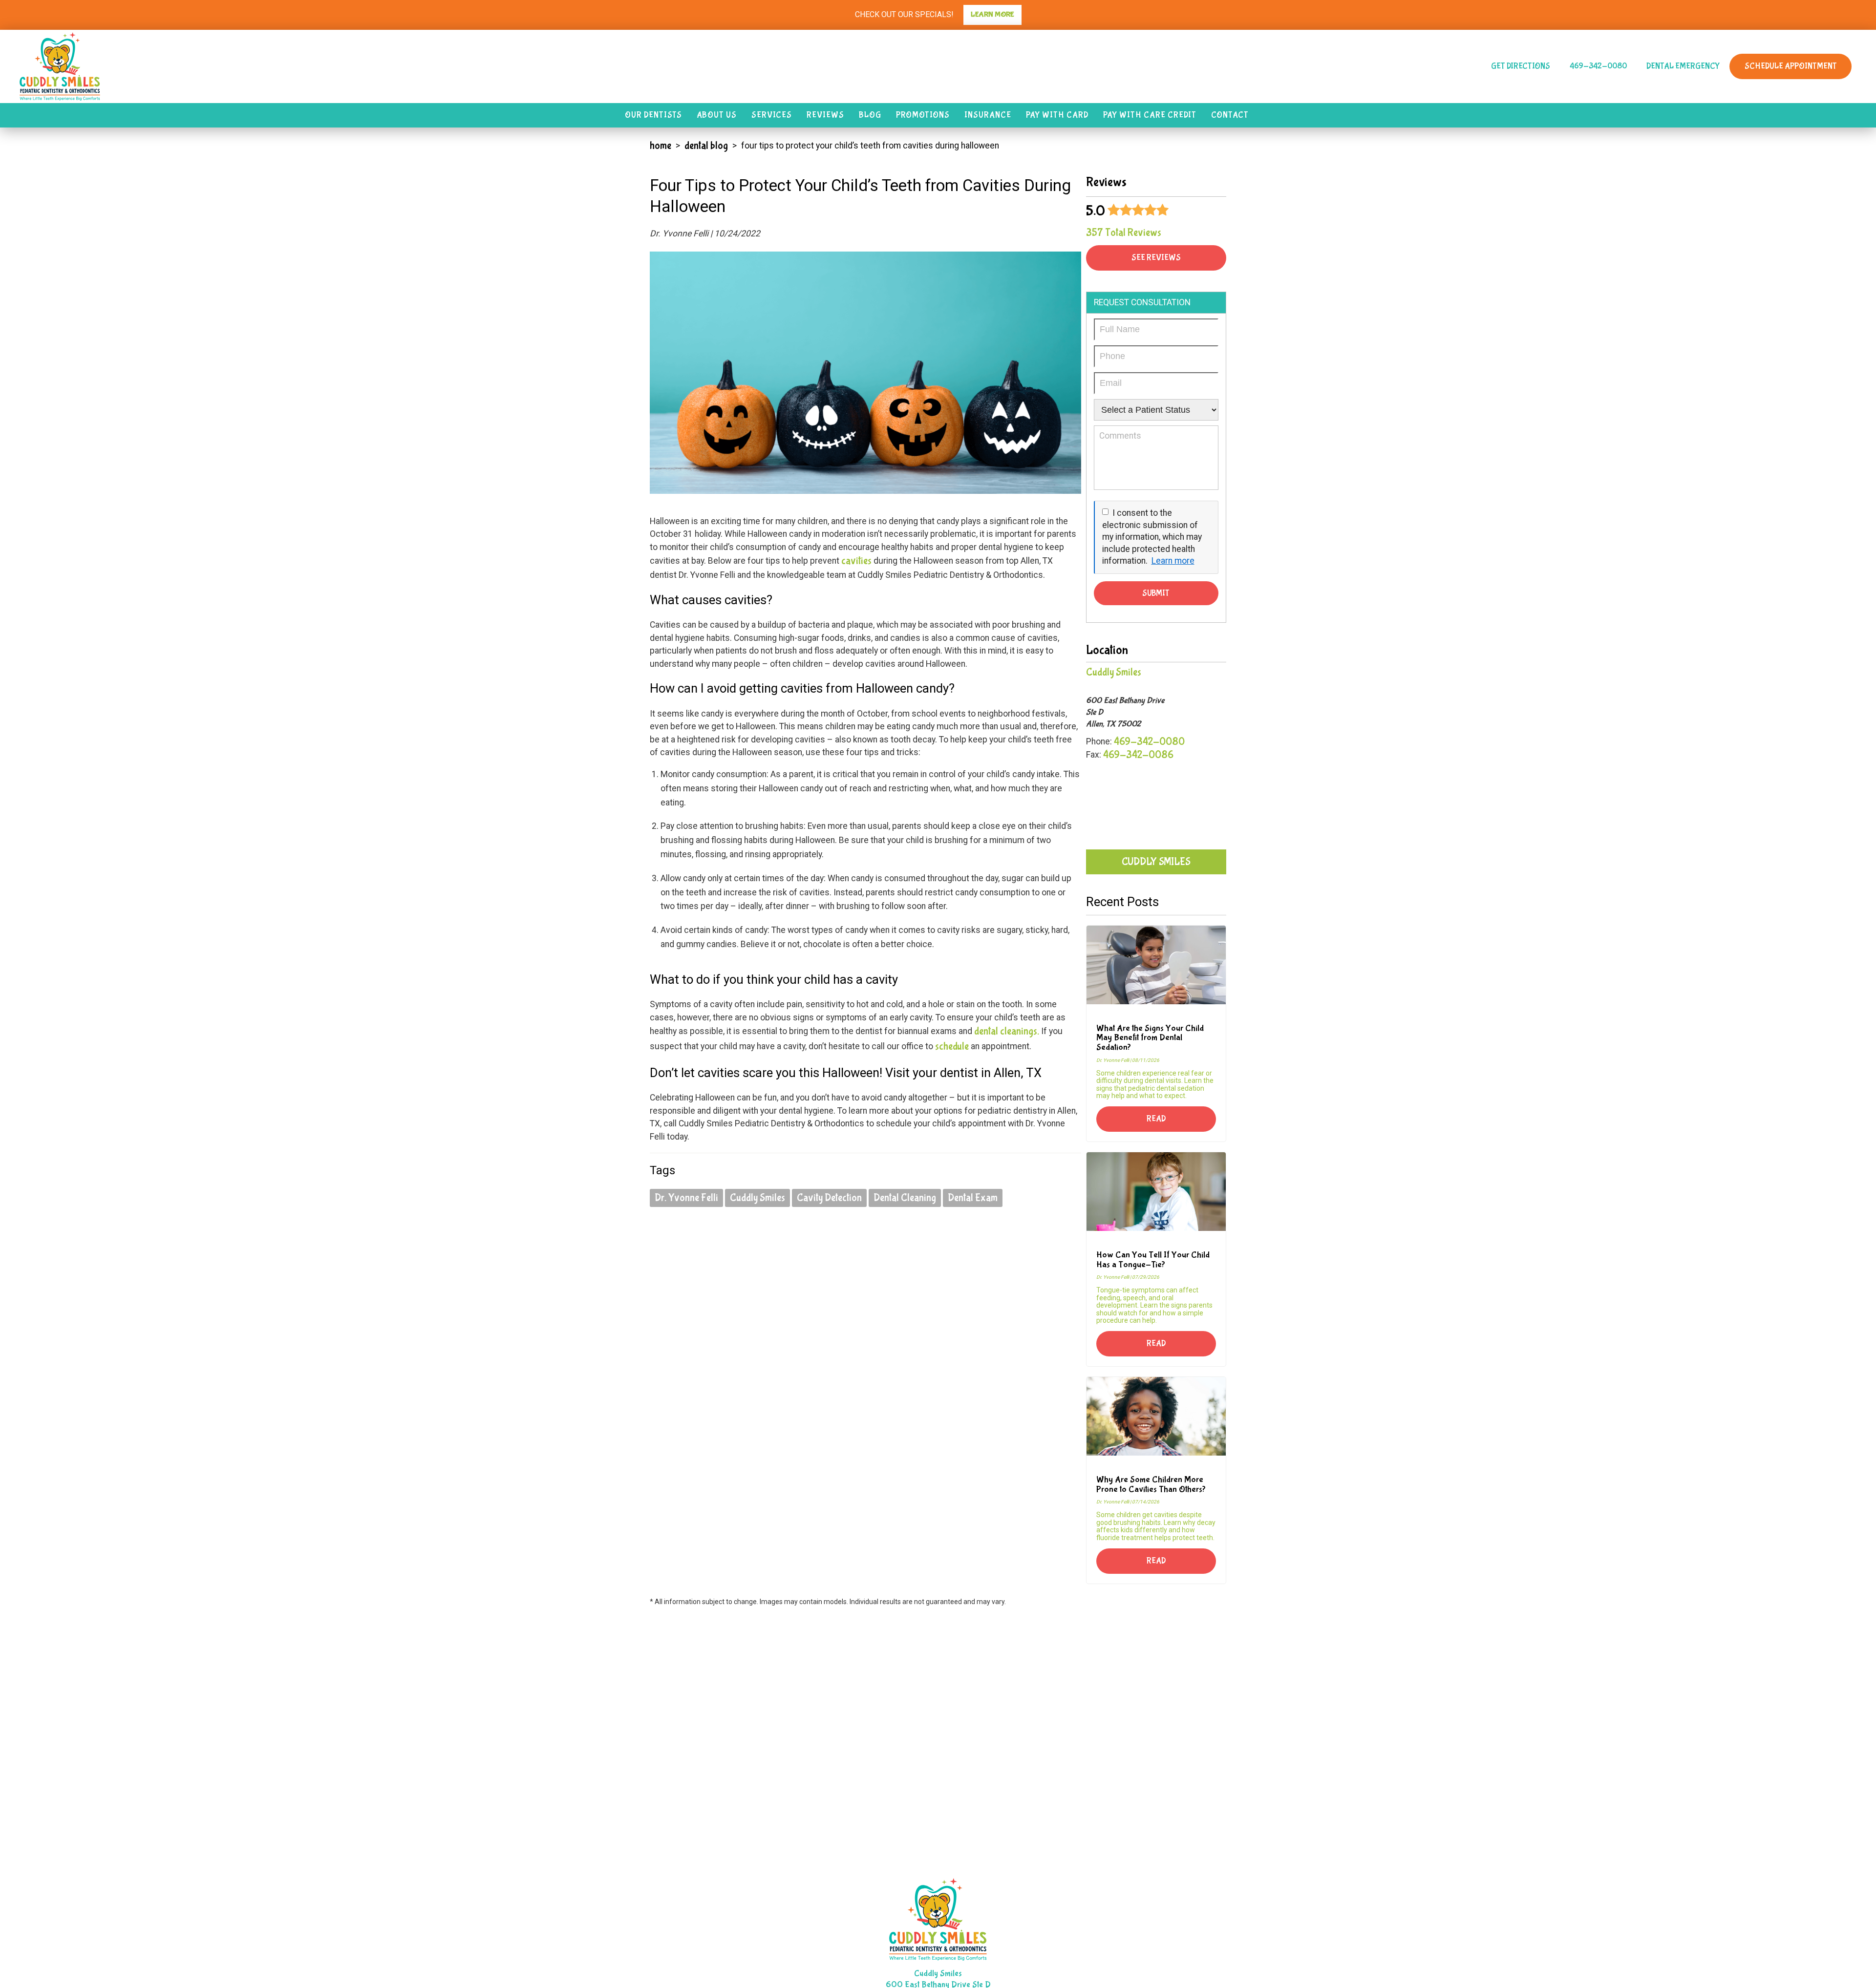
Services (772, 115)
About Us (717, 115)
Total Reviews (1124, 233)
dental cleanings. (1007, 1031)
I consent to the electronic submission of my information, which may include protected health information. (1152, 537)
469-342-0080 (1598, 66)
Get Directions (1521, 66)
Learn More (992, 14)
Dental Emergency (1683, 66)
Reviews (825, 115)
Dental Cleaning (905, 1198)
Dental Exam (973, 1198)
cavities (857, 561)
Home (661, 146)
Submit (1156, 593)
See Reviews (1156, 258)
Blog (870, 115)
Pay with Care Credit (1150, 115)
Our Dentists (653, 115)
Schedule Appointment (1791, 66)
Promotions (923, 115)
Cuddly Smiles (757, 1198)
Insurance (988, 115)
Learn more (1173, 561)
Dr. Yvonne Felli (686, 1198)
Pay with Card (1057, 115)
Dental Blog (706, 146)
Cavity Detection (829, 1198)
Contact (1230, 115)
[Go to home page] (295, 66)
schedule (952, 1046)
